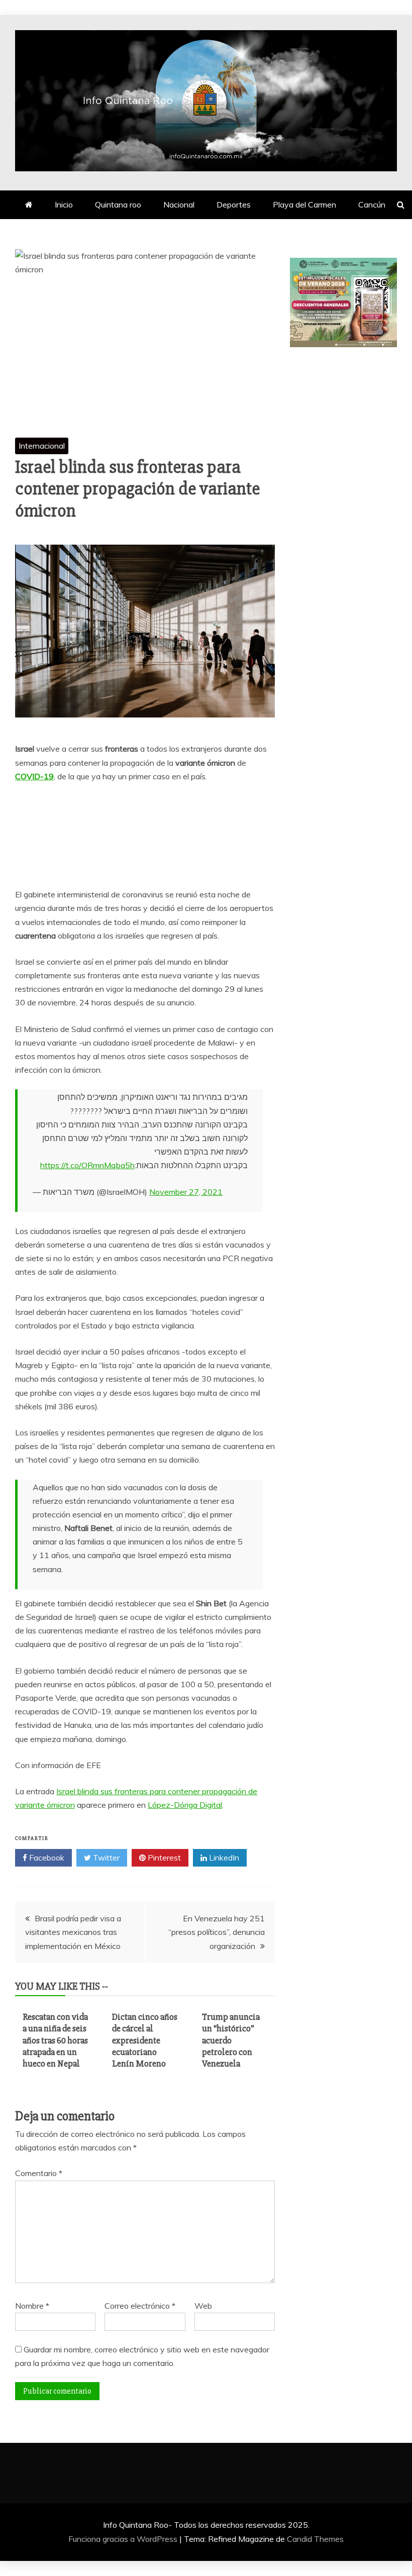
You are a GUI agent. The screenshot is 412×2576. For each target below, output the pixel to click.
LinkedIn (223, 1858)
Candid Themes (315, 2539)
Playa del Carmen (304, 204)
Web (203, 2306)
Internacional (42, 446)
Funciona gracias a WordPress (124, 2539)
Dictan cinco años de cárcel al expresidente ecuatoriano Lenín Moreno (145, 2040)
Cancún (372, 204)
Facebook (46, 1858)
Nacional (179, 204)
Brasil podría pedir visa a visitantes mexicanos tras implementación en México (73, 1932)
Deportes (234, 204)
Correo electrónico (140, 2306)
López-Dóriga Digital (185, 1805)
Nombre (32, 2306)
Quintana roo (118, 204)
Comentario (39, 2173)
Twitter (105, 1858)
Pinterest (163, 1858)
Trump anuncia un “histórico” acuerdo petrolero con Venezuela (231, 2040)
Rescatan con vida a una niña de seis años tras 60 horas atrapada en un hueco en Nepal (55, 2040)
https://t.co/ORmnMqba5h (87, 1165)
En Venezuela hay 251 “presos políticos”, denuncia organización (217, 1932)
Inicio (64, 204)
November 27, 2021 (186, 1192)
